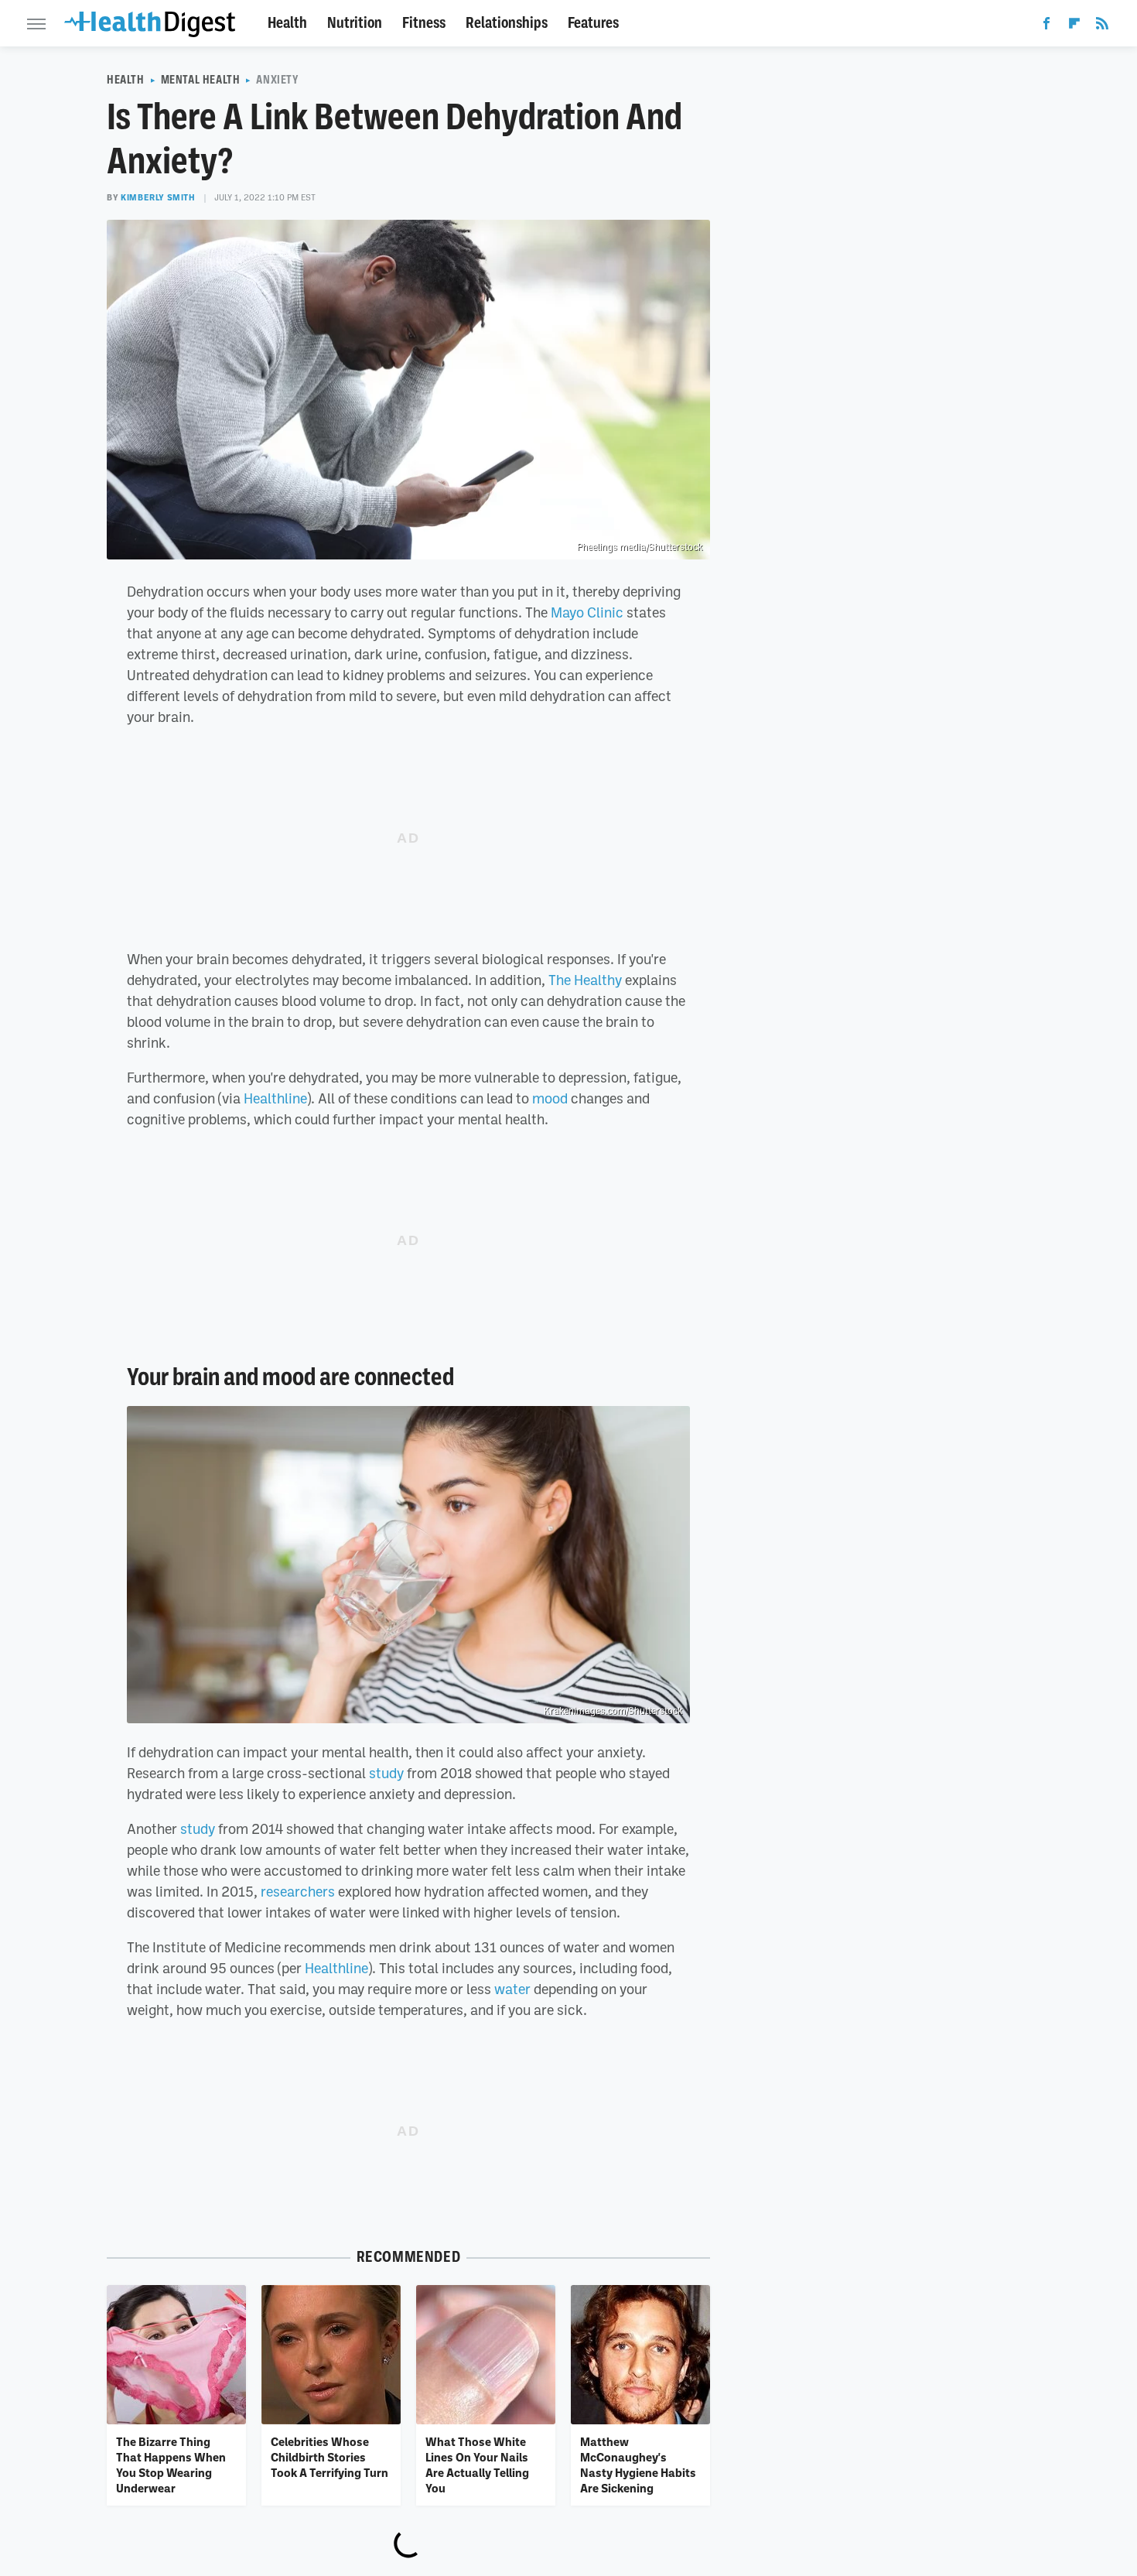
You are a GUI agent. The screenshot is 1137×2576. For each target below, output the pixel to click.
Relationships (507, 23)
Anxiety (277, 80)
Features (593, 23)
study (386, 1773)
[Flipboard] (1074, 26)
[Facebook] (1047, 26)
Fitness (424, 23)
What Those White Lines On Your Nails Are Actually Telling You (477, 2465)
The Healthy (585, 980)
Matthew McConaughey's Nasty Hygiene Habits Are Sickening (638, 2465)
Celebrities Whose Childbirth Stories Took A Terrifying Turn (329, 2457)
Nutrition (355, 23)
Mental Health (201, 80)
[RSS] (1102, 26)
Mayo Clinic (587, 612)
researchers (298, 1891)
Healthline (275, 1098)
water (512, 1989)
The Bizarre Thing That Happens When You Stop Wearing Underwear (171, 2465)
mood (550, 1098)
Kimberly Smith (158, 197)
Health (287, 23)
